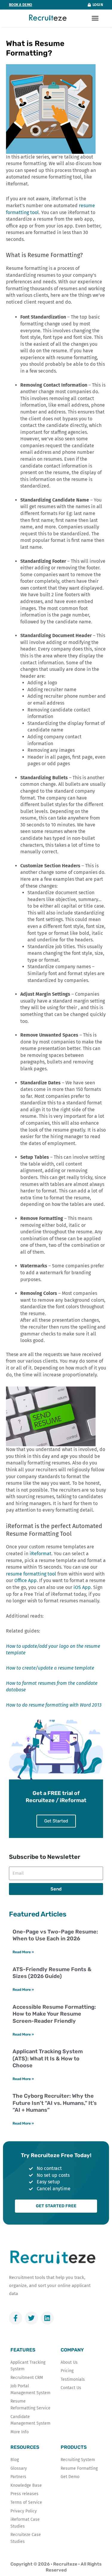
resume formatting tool (31, 1574)
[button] (95, 18)
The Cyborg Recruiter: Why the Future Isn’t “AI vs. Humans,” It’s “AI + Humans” (55, 2103)
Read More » (23, 1952)
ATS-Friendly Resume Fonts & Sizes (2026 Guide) (52, 1973)
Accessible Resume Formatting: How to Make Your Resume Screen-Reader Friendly (54, 2014)
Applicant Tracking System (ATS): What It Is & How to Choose (48, 2058)
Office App (26, 1580)
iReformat (40, 1554)
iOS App (82, 1587)
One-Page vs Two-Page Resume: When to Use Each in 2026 (55, 1935)
